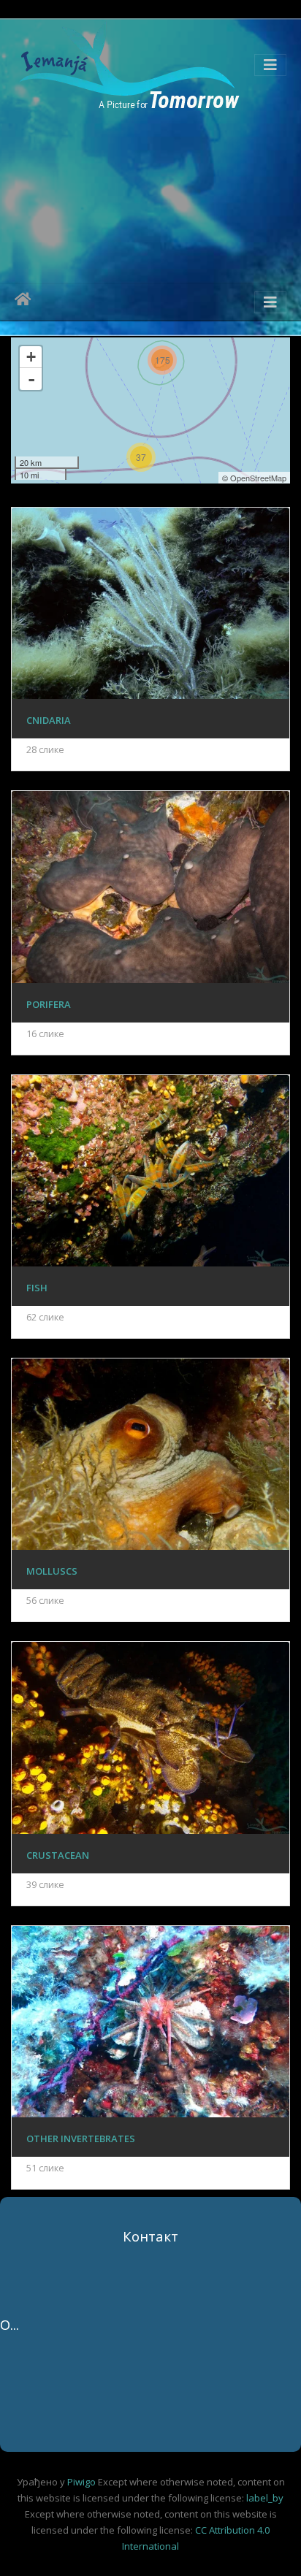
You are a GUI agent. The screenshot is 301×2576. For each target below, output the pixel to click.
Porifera (49, 1004)
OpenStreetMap (258, 478)
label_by (265, 2498)
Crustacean (58, 1855)
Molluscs (52, 1571)
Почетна (23, 302)
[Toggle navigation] (270, 65)
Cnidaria (49, 720)
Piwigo (81, 2482)
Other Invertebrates (81, 2139)
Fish (37, 1288)
